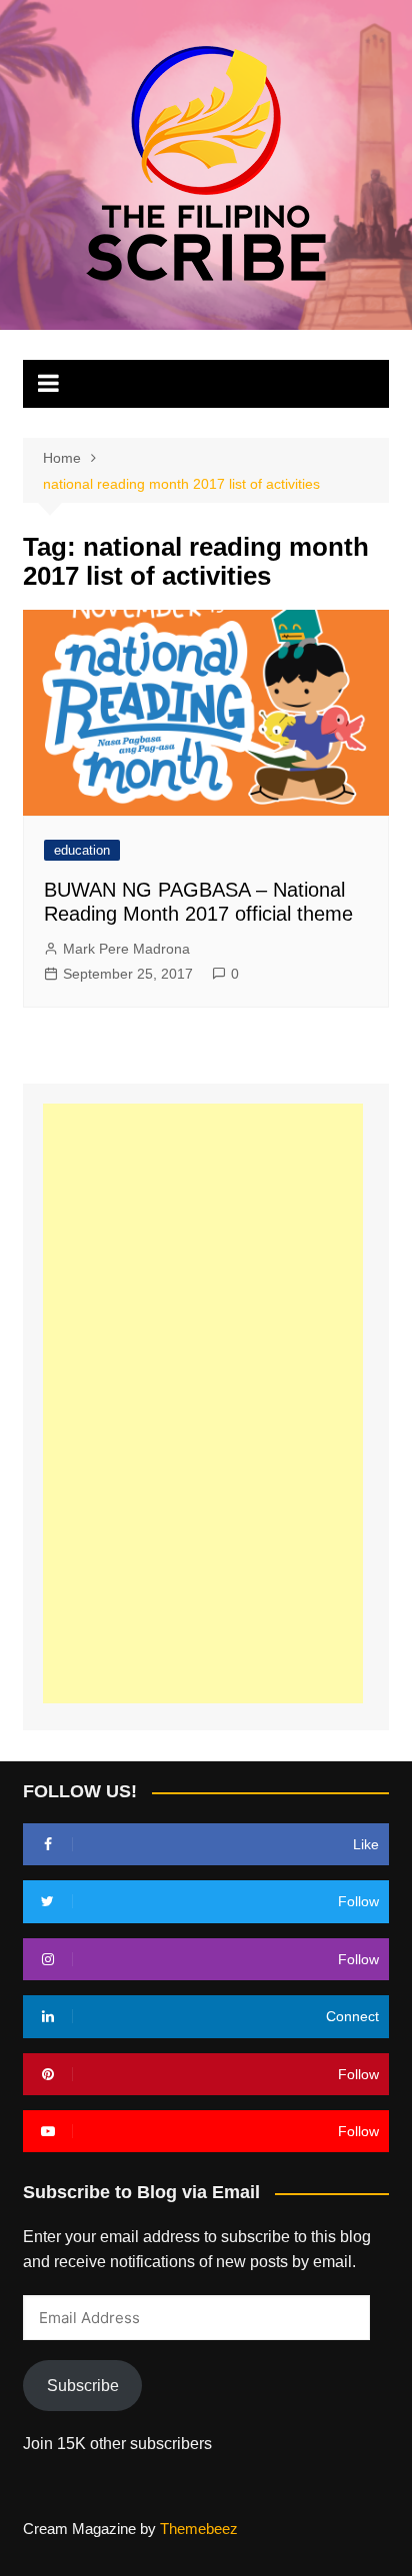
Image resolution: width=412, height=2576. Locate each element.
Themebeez (199, 2529)
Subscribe (83, 2386)
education (82, 850)
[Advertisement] (203, 1403)
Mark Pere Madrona (126, 949)
